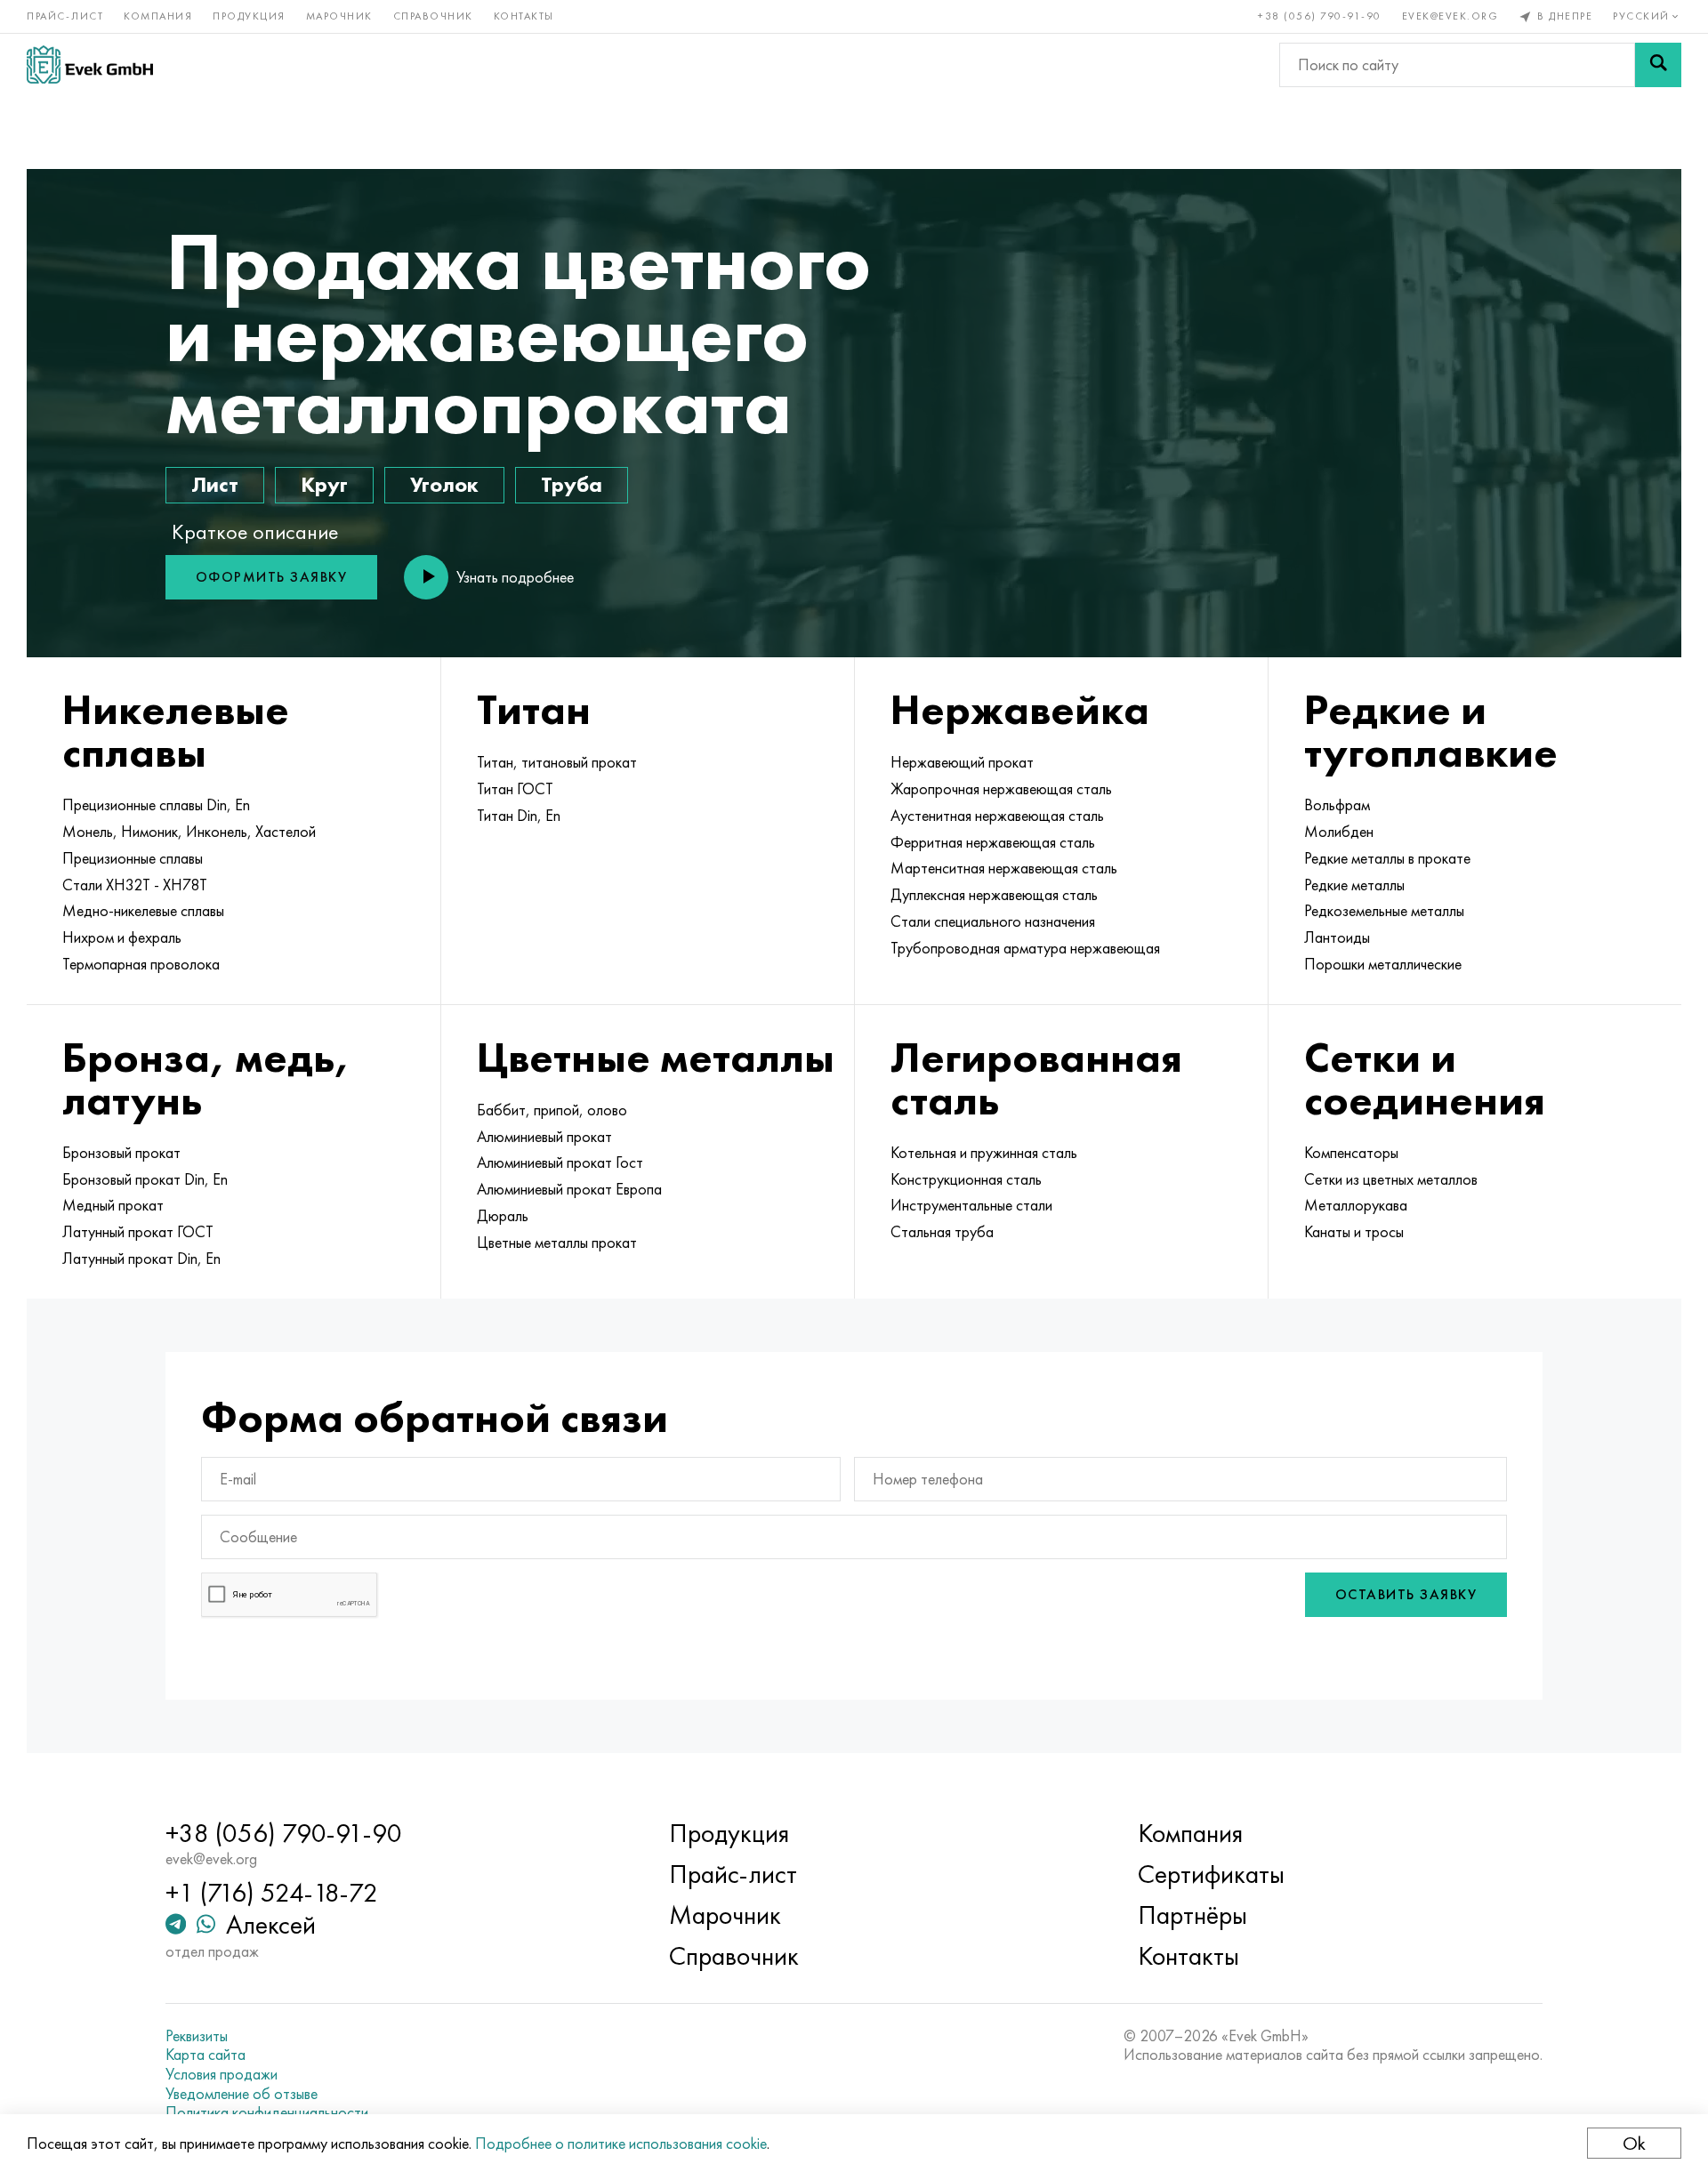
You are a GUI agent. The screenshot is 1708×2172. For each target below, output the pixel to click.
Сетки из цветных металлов (1391, 1179)
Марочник (339, 16)
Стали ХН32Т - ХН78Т (135, 885)
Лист (215, 484)
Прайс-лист (65, 16)
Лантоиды (1337, 937)
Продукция (249, 16)
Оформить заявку (272, 577)
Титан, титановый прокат (557, 762)
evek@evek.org (1450, 16)
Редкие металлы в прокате (1387, 858)
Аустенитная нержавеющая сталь (997, 816)
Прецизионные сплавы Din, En (156, 805)
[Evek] (90, 64)
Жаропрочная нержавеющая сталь (1001, 789)
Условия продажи (222, 2074)
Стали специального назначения (993, 921)
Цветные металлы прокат (557, 1243)
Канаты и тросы (1354, 1232)
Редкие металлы (1354, 885)
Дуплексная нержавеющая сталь (994, 895)
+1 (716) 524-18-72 (272, 1893)
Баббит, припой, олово (552, 1110)
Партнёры (1192, 1915)
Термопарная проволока (141, 964)
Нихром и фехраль (122, 937)
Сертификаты (1211, 1874)
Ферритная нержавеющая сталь (993, 842)
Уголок (444, 484)
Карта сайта (205, 2055)
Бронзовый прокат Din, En (145, 1179)
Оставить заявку (1406, 1594)
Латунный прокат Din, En (141, 1259)
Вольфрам (1337, 805)
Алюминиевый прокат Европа (569, 1189)
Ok (1634, 2143)
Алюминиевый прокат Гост (560, 1162)
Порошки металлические (1383, 964)
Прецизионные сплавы (133, 858)
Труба (572, 484)
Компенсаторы (1351, 1153)
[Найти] (1658, 65)
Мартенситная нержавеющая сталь (1004, 868)
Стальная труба (942, 1232)
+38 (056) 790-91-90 (1320, 16)
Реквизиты (197, 2036)
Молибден (1339, 832)
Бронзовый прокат (121, 1153)
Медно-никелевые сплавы (143, 911)
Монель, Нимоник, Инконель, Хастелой (189, 832)
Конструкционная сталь (966, 1179)
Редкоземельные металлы (1384, 911)
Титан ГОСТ (515, 789)
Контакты (524, 16)
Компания (158, 16)
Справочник (433, 16)
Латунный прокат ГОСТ (138, 1232)
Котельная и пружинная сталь (984, 1153)
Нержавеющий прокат (962, 762)
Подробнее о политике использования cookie (621, 2143)
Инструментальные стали (971, 1205)
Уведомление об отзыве (242, 2094)
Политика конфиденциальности (267, 2112)
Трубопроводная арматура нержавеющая (1025, 948)
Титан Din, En (519, 816)
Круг (324, 484)
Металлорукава (1356, 1205)
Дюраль (503, 1216)
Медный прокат (113, 1205)
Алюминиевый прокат (544, 1137)
